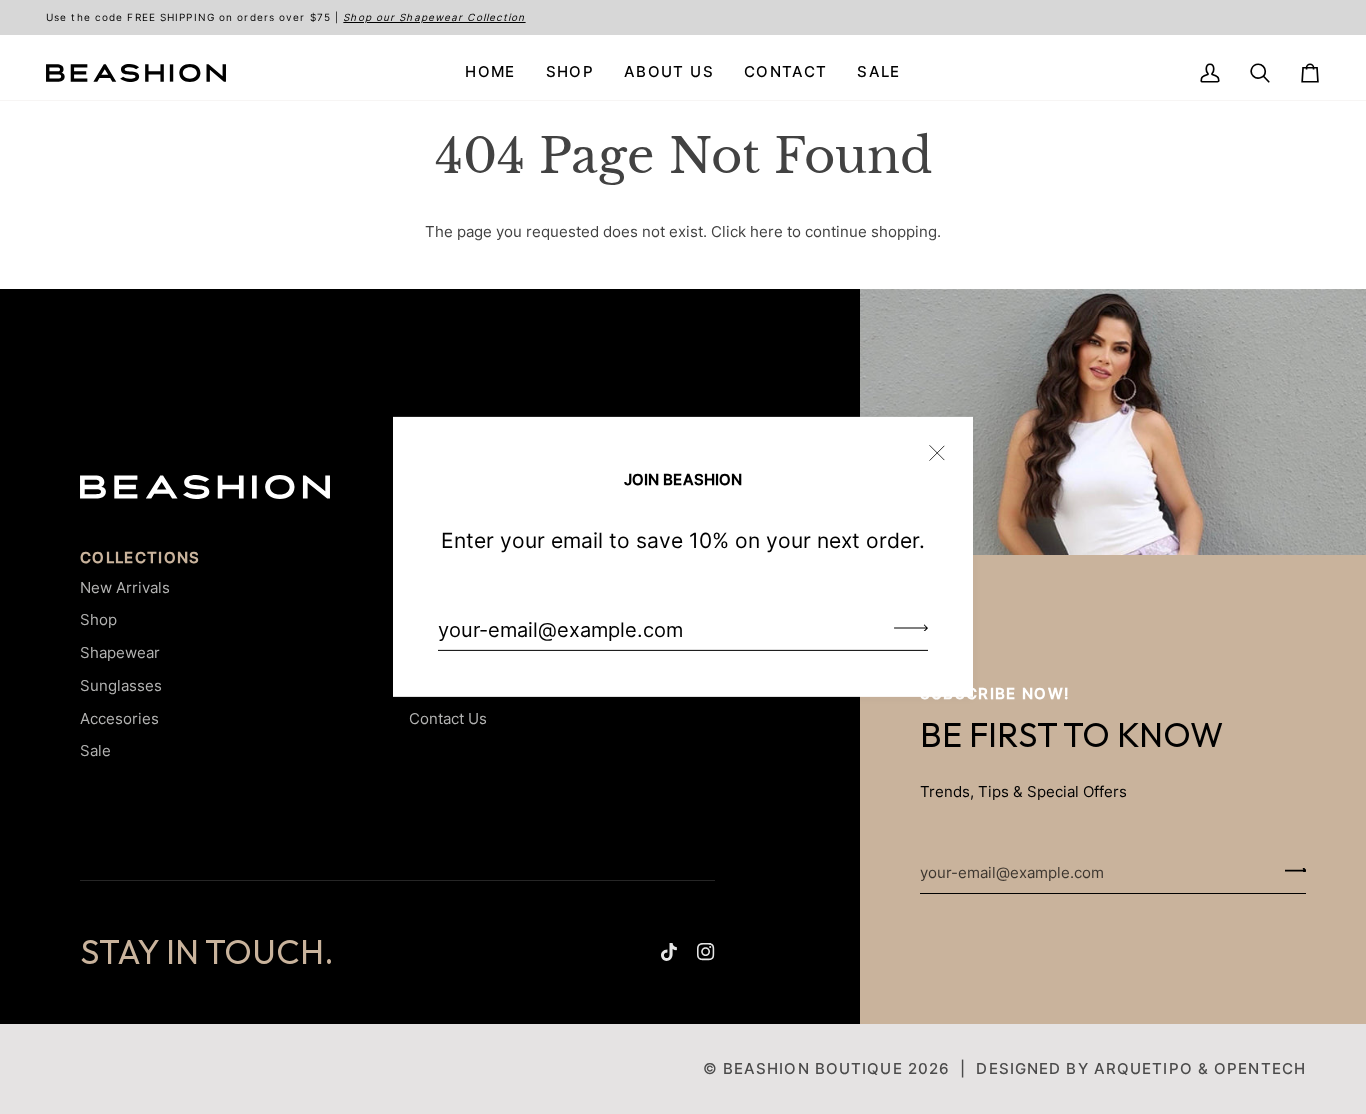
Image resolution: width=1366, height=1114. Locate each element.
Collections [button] (140, 558)
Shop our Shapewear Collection (434, 17)
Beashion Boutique (813, 1068)
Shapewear (120, 652)
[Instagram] (706, 952)
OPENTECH (1260, 1068)
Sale (95, 750)
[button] (570, 73)
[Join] (905, 627)
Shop (98, 619)
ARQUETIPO (1143, 1068)
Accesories (119, 718)
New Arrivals (125, 587)
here (766, 232)
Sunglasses (121, 685)
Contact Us (448, 718)
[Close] (945, 444)
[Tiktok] (669, 952)
